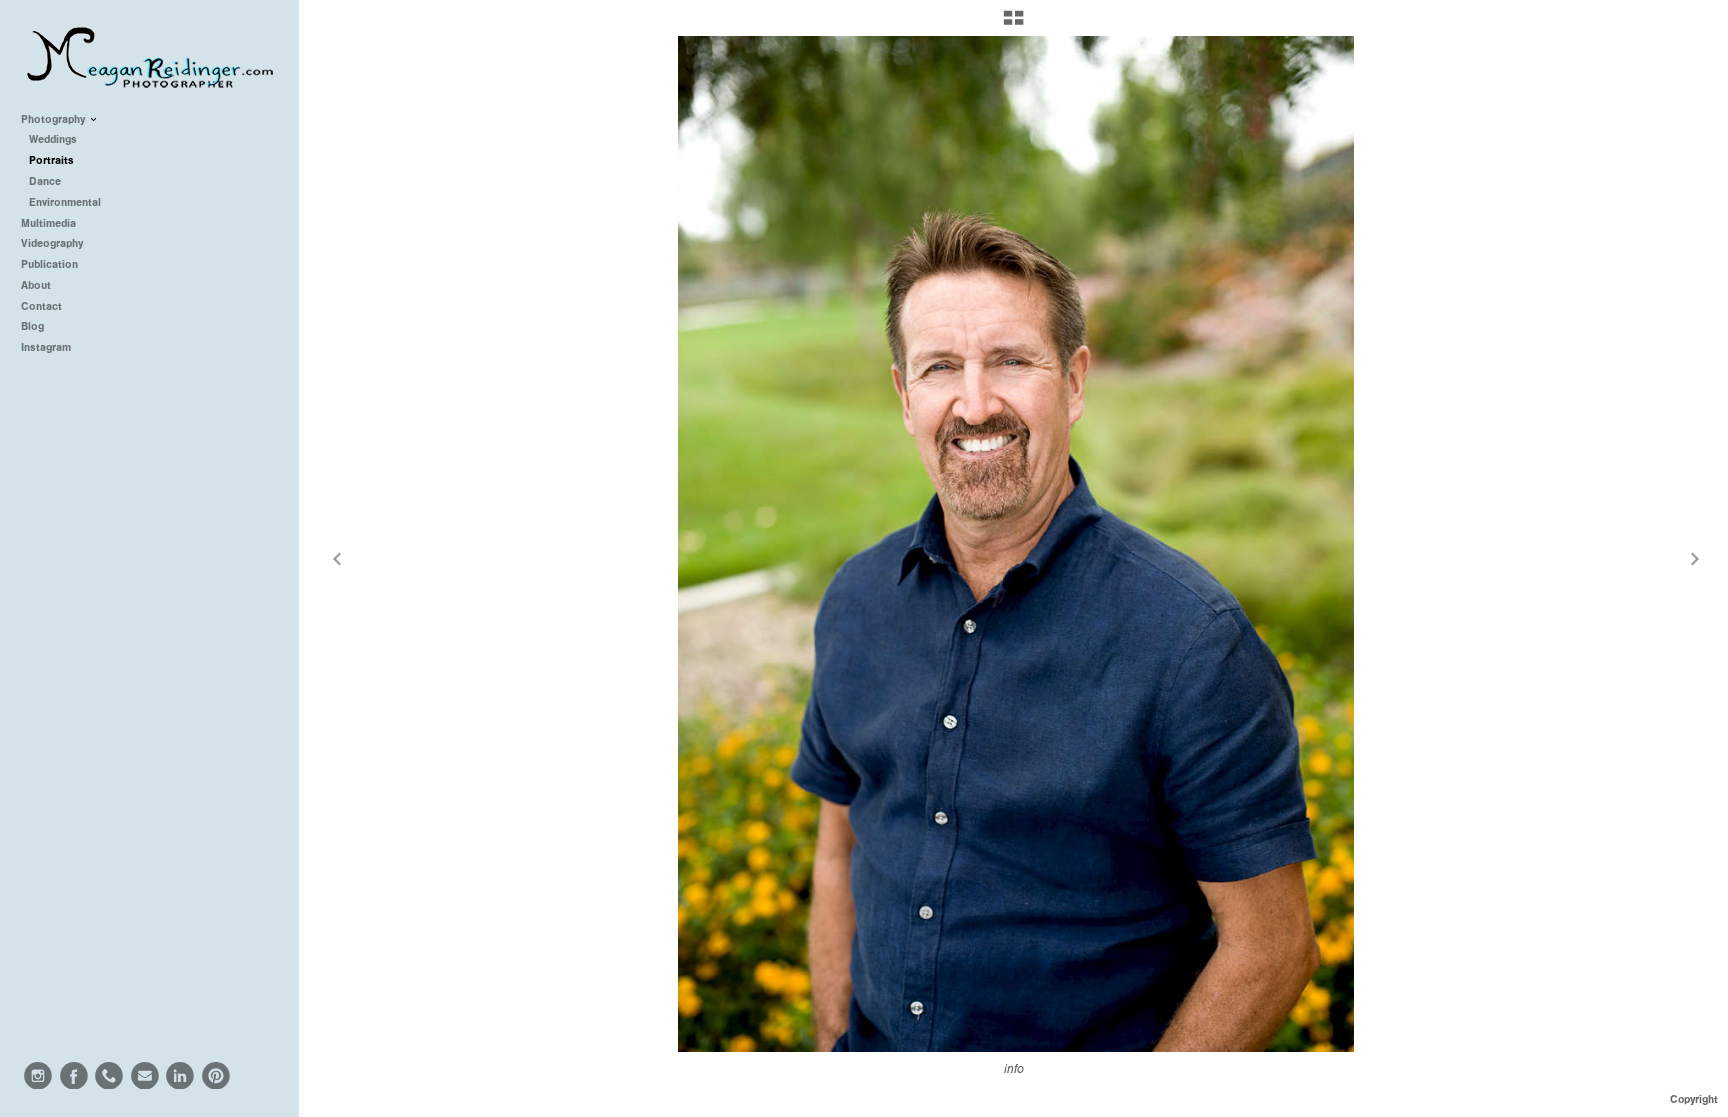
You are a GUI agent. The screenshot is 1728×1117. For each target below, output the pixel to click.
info (1014, 1068)
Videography (53, 243)
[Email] (145, 1076)
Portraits (51, 160)
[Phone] (109, 1076)
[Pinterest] (216, 1076)
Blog (32, 326)
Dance (45, 181)
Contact (41, 306)
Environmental (65, 202)
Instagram (46, 347)
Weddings (53, 139)
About (36, 285)
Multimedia (50, 223)
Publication (51, 264)
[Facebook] (74, 1076)
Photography (54, 119)
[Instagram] (38, 1076)
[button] (1013, 25)
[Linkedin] (180, 1076)
